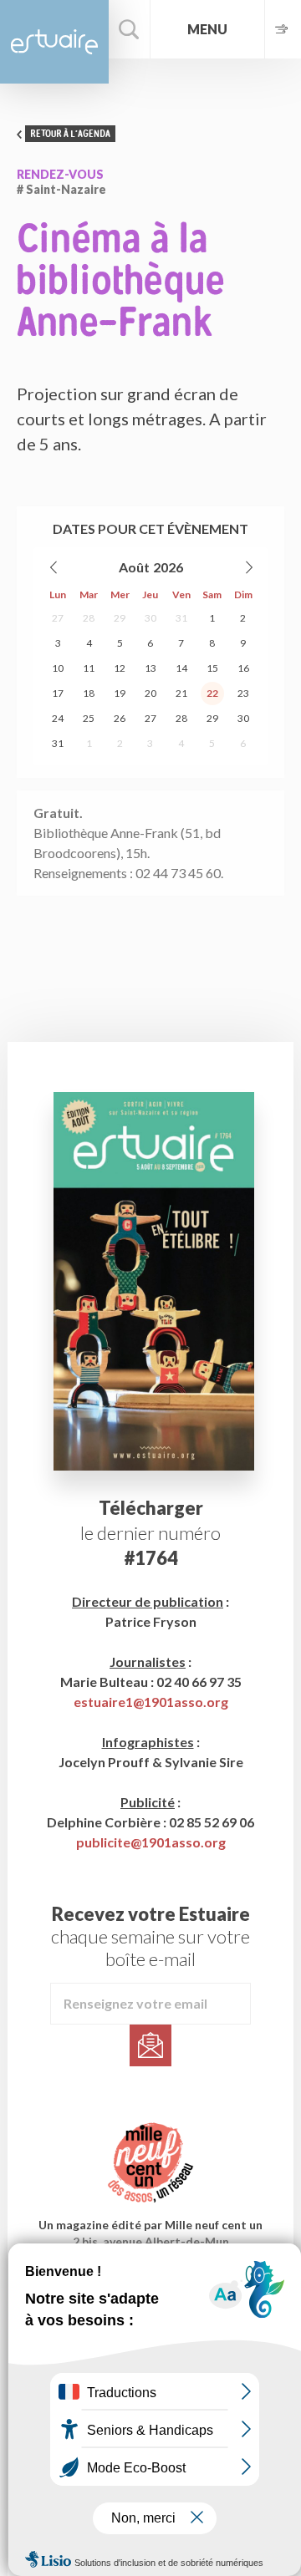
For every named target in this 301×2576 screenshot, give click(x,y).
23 (243, 693)
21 (181, 693)
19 (120, 693)
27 (58, 618)
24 (58, 718)
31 (181, 618)
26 (120, 718)
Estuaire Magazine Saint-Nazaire (54, 42)
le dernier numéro (150, 1533)
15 (212, 668)
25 (89, 718)
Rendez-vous (60, 174)
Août (134, 567)
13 (150, 668)
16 (243, 668)
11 (89, 668)
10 (58, 668)
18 (89, 693)
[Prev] (54, 567)
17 (58, 693)
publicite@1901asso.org (151, 1842)
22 (212, 693)
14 (181, 668)
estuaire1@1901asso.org (151, 1702)
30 (150, 618)
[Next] (248, 567)
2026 (168, 567)
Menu (207, 29)
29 (120, 618)
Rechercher (130, 29)
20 (150, 693)
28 (89, 618)
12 (120, 668)
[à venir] (283, 29)
